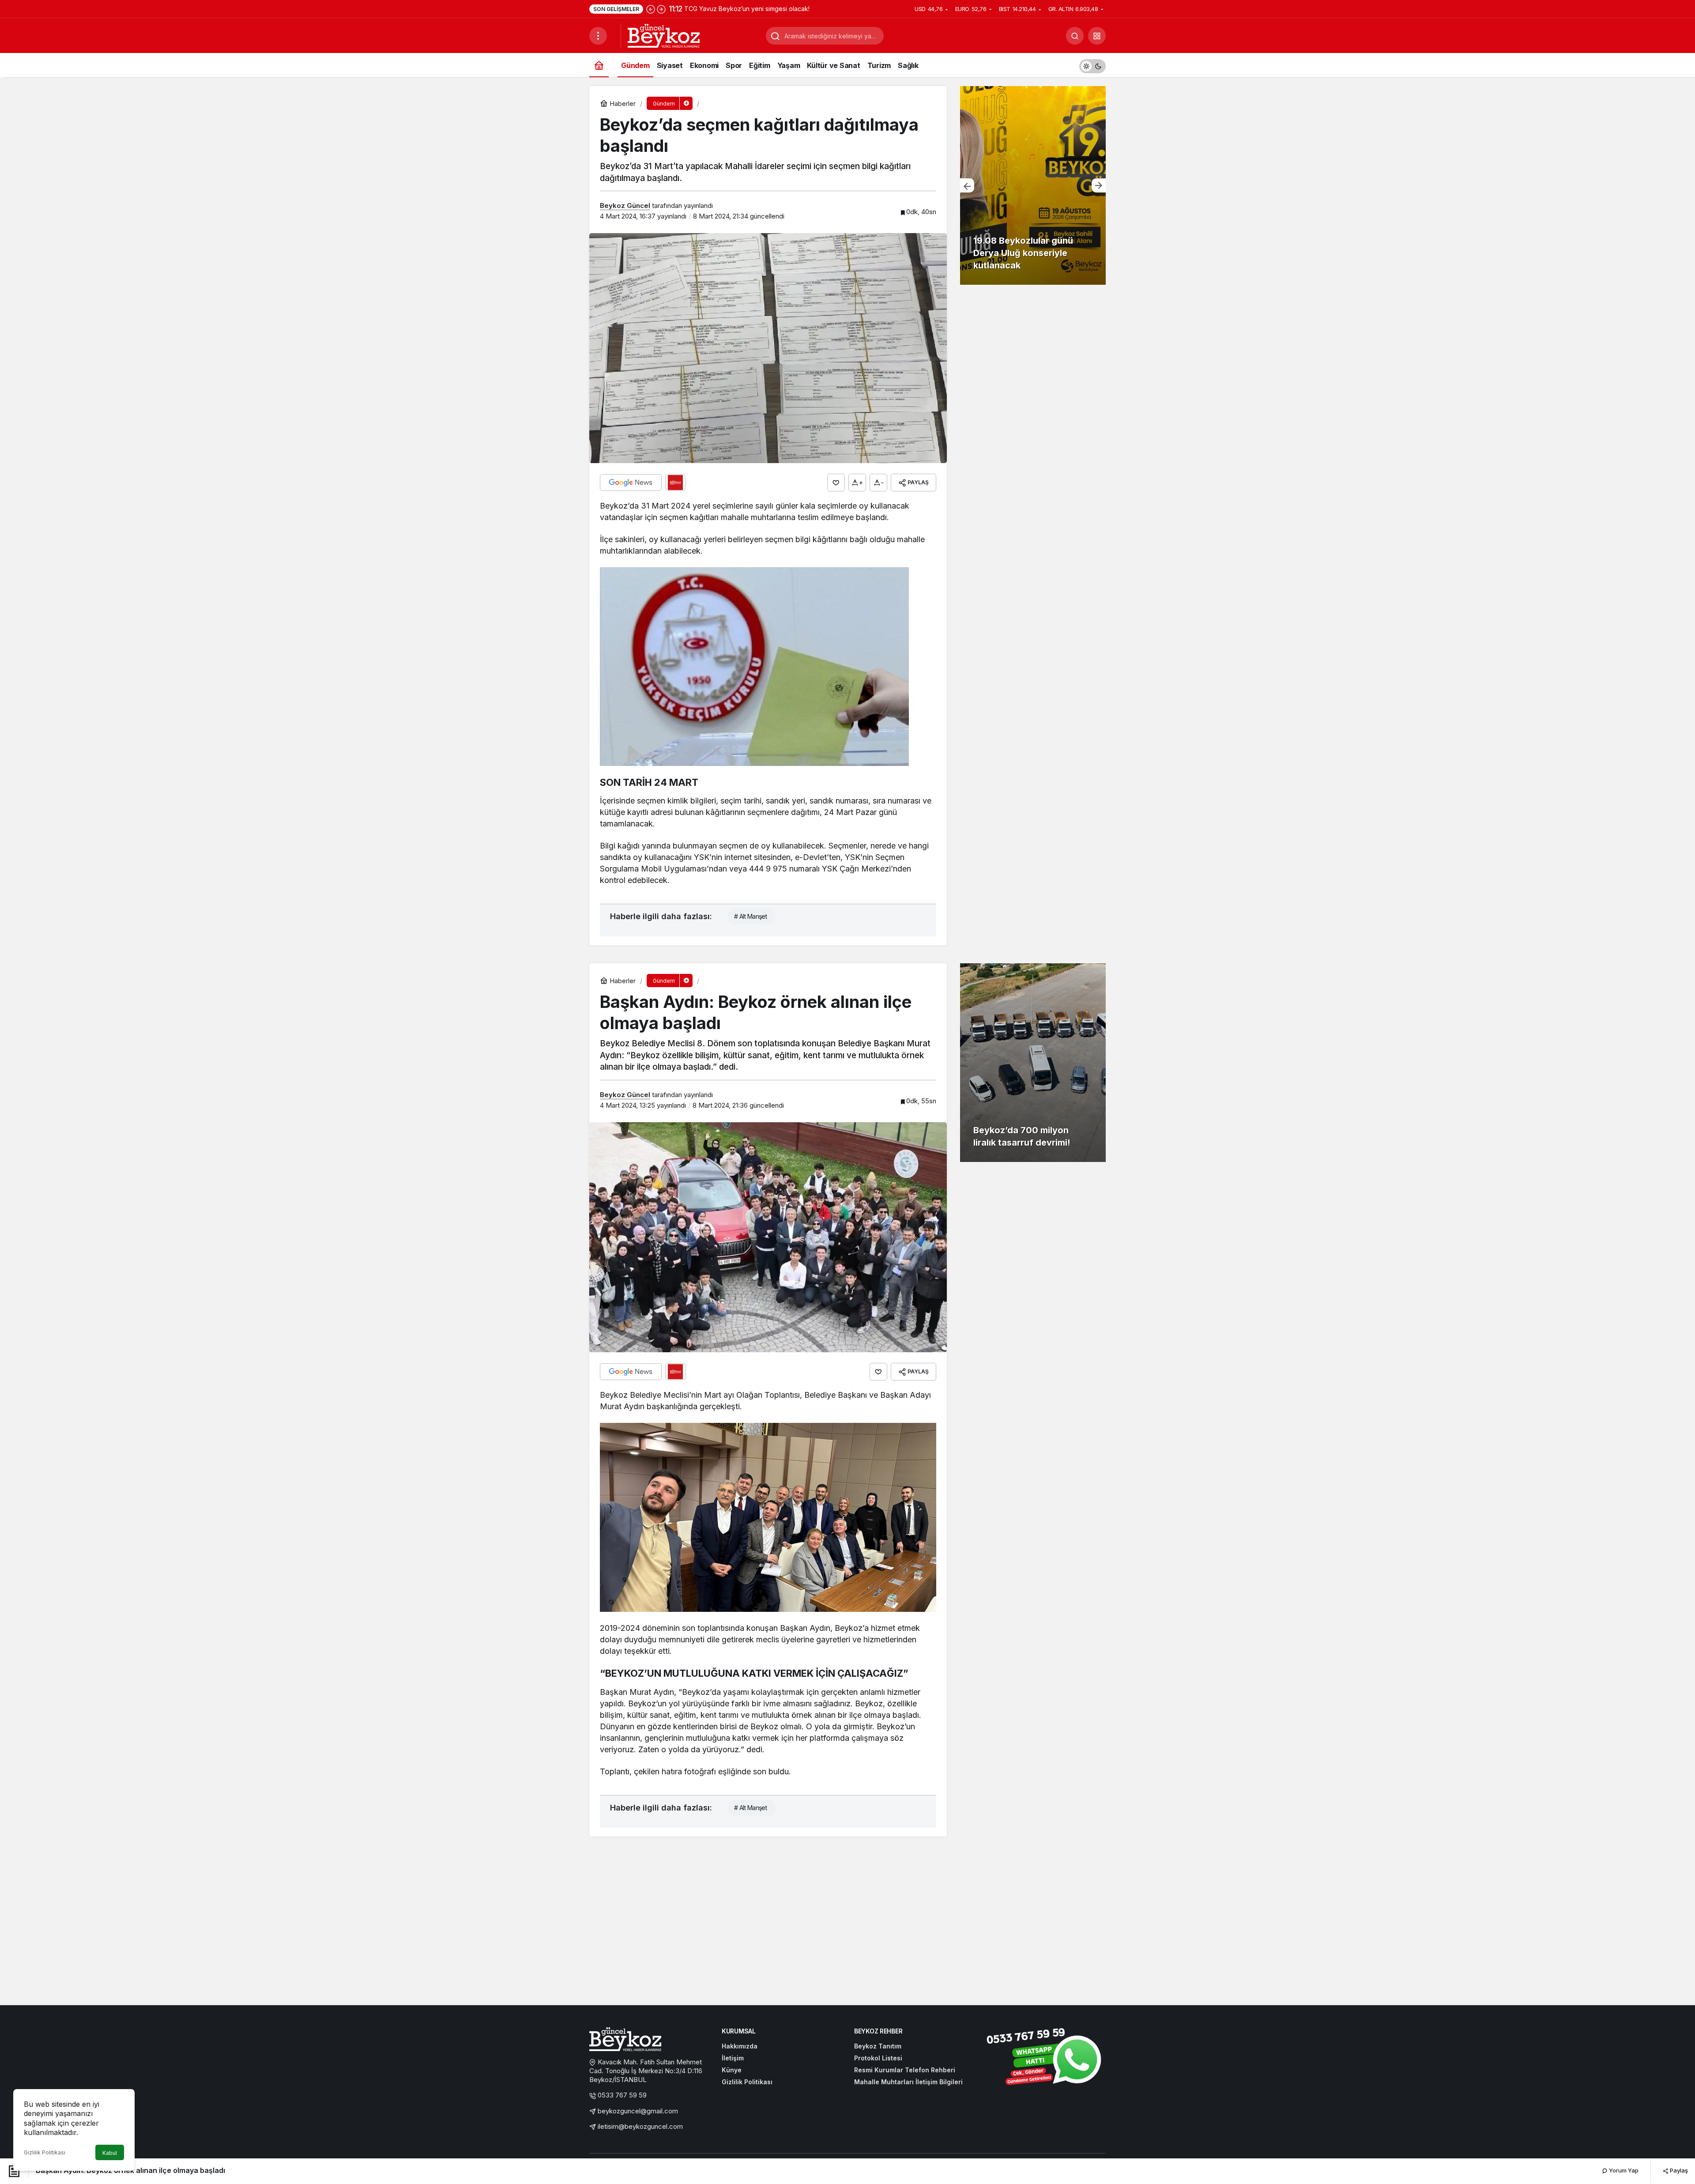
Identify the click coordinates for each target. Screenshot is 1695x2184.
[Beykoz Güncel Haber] (664, 35)
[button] (1097, 36)
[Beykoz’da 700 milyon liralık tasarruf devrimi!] (1033, 1063)
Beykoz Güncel (625, 206)
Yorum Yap (1623, 2170)
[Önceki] (651, 9)
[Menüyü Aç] (598, 36)
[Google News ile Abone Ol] (631, 483)
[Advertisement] (847, 1930)
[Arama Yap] (1075, 36)
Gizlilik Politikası (45, 2152)
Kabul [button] (110, 2153)
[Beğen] (836, 483)
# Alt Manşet (750, 916)
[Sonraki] (661, 9)
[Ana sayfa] (599, 65)
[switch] (1092, 65)
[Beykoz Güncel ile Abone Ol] (675, 483)
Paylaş (1678, 2170)
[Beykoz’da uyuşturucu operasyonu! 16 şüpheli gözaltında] (1033, 185)
